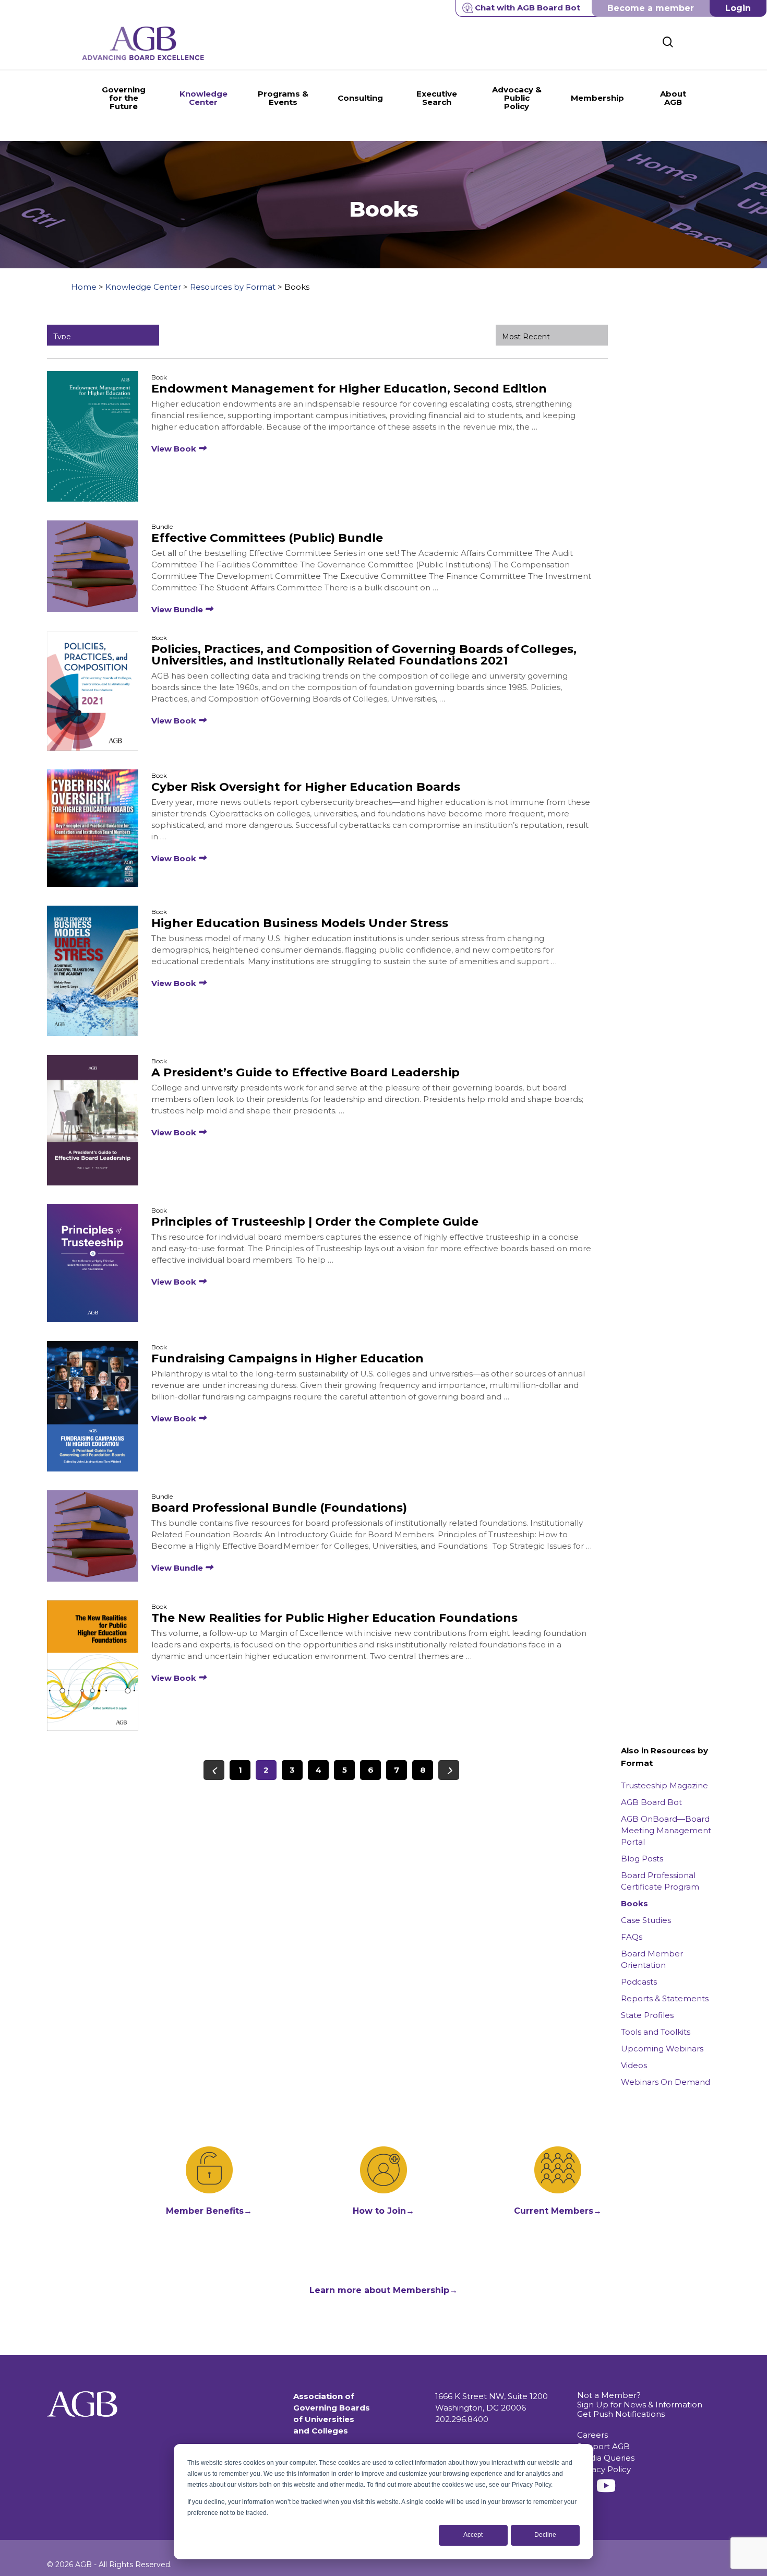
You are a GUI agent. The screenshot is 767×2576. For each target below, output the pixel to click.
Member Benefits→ (209, 2211)
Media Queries (606, 2458)
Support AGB (603, 2446)
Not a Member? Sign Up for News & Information (640, 2400)
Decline (545, 2535)
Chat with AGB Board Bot (528, 8)
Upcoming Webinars (662, 2049)
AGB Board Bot (651, 1802)
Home (84, 287)
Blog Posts (642, 1859)
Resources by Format (233, 287)
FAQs (632, 1937)
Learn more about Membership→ (383, 2290)
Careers (592, 2435)
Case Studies (646, 1920)
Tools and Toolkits (656, 2032)
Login (738, 8)
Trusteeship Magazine (664, 1785)
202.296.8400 (462, 2419)
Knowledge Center (143, 287)
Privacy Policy (604, 2469)
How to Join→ (383, 2211)
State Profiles (647, 2015)
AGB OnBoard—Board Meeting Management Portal (666, 1830)
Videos (634, 2065)
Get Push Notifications (621, 2414)
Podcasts (639, 1982)
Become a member (651, 8)
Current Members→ (558, 2211)
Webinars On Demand (666, 2082)
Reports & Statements (665, 1998)
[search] (668, 42)
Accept (473, 2535)
